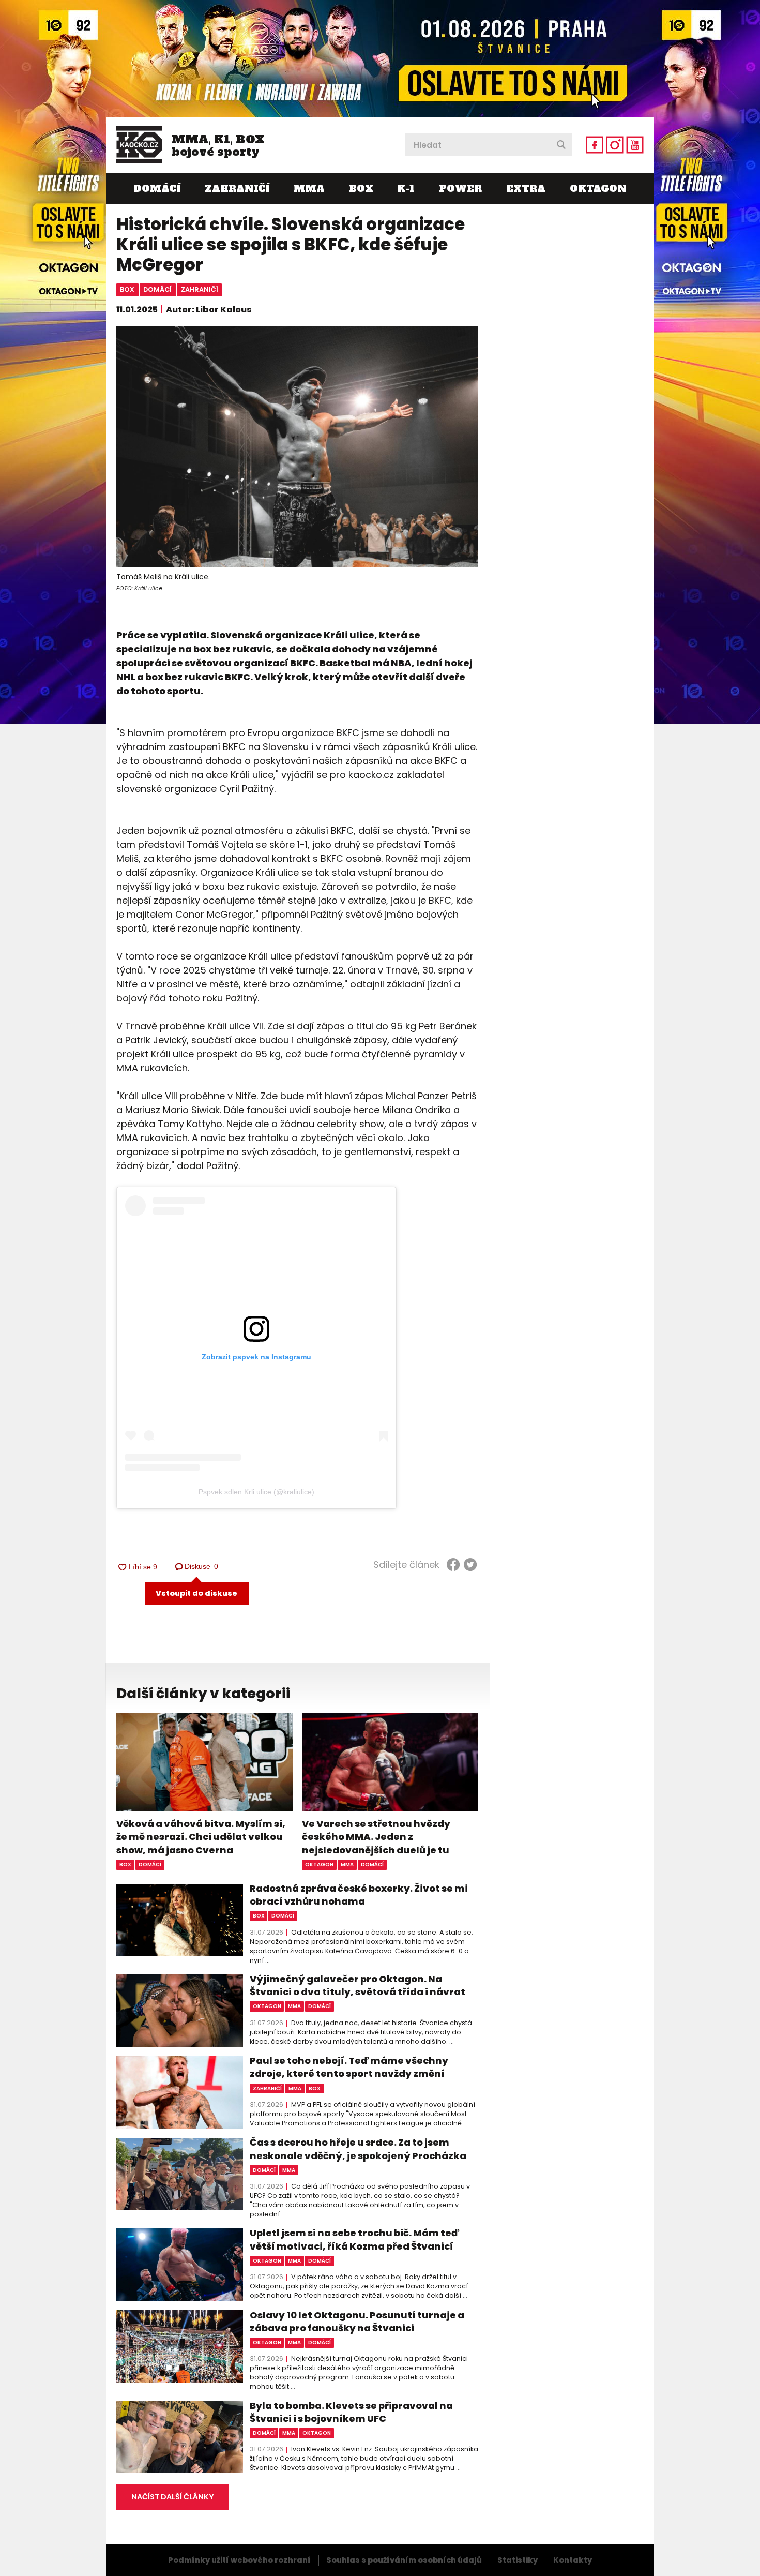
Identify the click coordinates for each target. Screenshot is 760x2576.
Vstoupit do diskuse (196, 1593)
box (127, 289)
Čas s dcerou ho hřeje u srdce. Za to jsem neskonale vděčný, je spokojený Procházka (358, 2149)
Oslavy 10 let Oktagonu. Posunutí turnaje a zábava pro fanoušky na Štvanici (357, 2322)
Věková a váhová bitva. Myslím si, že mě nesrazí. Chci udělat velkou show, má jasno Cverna (201, 1837)
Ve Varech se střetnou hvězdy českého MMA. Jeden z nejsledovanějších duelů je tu (376, 1837)
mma (347, 1864)
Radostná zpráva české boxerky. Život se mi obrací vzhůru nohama (359, 1895)
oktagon (319, 1864)
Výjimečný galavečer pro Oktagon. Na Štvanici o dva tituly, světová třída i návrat (358, 1985)
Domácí (157, 189)
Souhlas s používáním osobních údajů (404, 2560)
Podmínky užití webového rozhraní (239, 2560)
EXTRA (526, 189)
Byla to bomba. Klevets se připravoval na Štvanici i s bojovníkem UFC (351, 2412)
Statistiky (518, 2560)
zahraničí (200, 289)
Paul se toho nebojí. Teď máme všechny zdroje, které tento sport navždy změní (349, 2067)
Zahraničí (237, 189)
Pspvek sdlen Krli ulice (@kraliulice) (256, 1492)
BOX (361, 189)
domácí (157, 289)
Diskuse (202, 1566)
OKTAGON (598, 189)
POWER (460, 189)
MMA (309, 189)
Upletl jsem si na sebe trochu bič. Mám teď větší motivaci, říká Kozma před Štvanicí (354, 2239)
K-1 (406, 189)
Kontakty (573, 2560)
